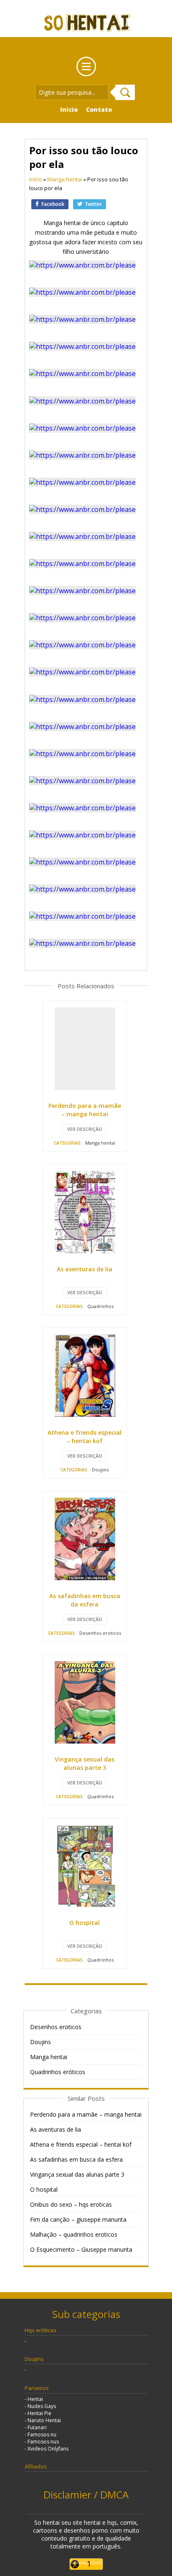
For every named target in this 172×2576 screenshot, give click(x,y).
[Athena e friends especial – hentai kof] (85, 1374)
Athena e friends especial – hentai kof (85, 1437)
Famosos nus (43, 2442)
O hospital (85, 1923)
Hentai (35, 2399)
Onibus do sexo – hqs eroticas (71, 2204)
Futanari (37, 2427)
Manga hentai (65, 179)
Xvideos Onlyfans (48, 2449)
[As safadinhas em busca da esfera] (85, 1538)
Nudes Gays (42, 2406)
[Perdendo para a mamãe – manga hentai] (85, 1048)
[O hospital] (85, 1865)
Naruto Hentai (44, 2420)
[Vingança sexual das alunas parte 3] (85, 1701)
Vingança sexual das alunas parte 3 (85, 1763)
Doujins (100, 1470)
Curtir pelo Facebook (50, 205)
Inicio (69, 109)
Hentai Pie (39, 2413)
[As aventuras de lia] (85, 1211)
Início (36, 179)
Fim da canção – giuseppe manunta (78, 2219)
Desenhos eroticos (100, 1633)
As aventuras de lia (85, 1269)
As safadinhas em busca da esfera (85, 1600)
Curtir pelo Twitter (90, 205)
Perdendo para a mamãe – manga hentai (85, 1110)
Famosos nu (42, 2434)
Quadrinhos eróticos (58, 2072)
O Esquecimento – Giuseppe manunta (81, 2249)
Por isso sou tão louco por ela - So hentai (86, 29)
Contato (99, 109)
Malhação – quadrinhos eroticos (74, 2234)
